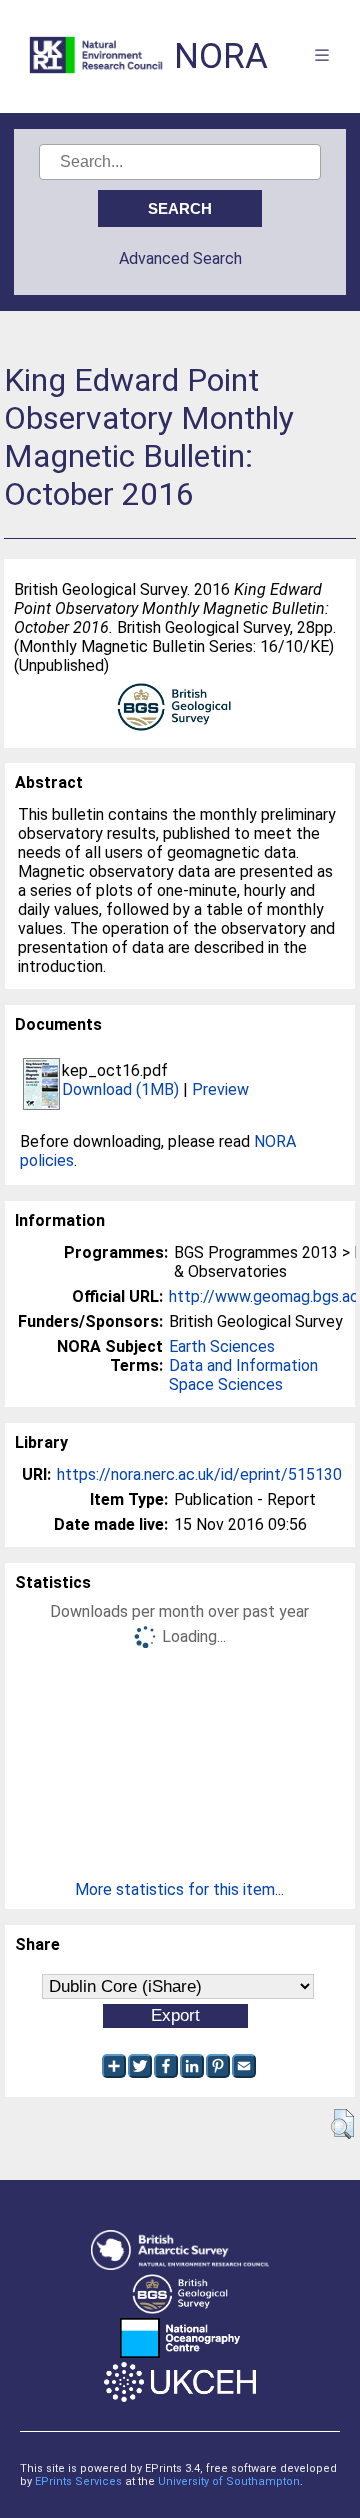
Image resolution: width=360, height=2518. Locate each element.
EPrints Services (78, 2481)
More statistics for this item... (179, 1889)
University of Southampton (229, 2481)
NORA (221, 56)
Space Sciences (226, 1384)
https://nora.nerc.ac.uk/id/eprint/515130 (199, 1474)
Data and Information (243, 1365)
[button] (342, 2124)
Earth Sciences (222, 1346)
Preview (220, 1089)
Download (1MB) (120, 1089)
